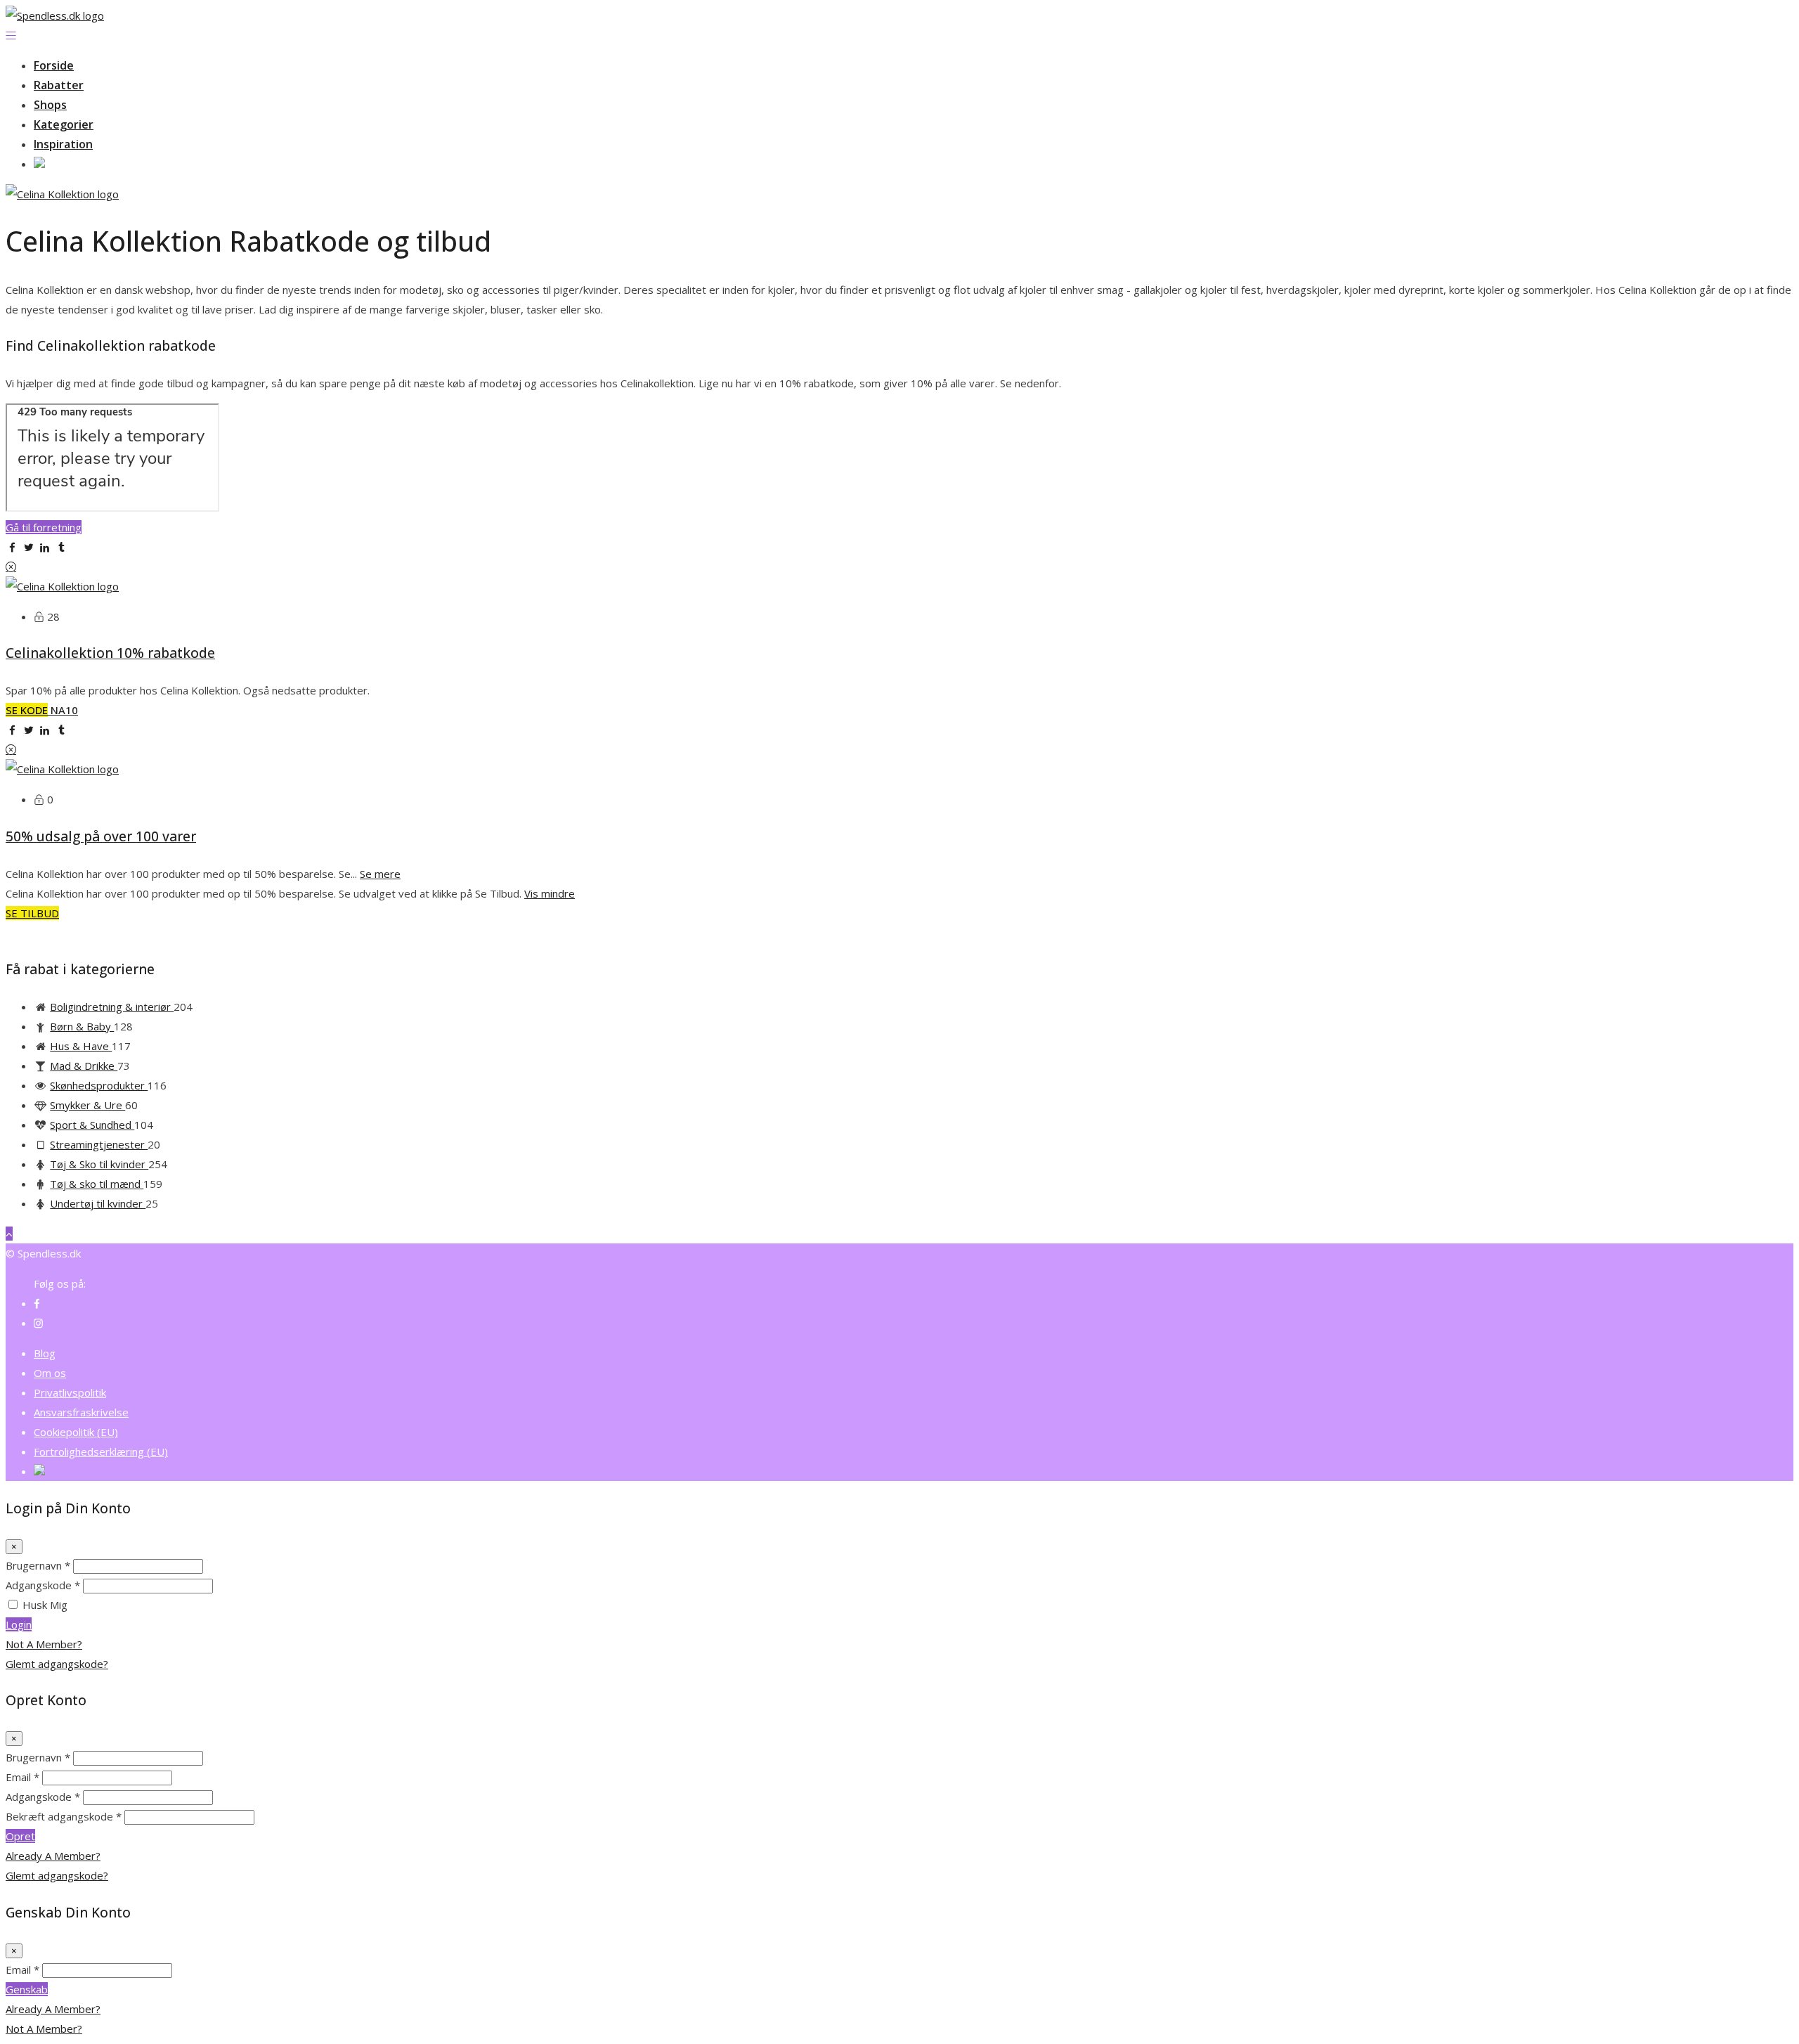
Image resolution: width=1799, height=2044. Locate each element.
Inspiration (63, 144)
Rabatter (59, 85)
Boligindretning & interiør (112, 1007)
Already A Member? (53, 1856)
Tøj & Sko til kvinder (99, 1164)
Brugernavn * (38, 1565)
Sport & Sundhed (92, 1125)
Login (19, 1624)
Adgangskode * (43, 1585)
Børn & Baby (82, 1026)
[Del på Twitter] (28, 547)
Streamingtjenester (99, 1144)
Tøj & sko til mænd (97, 1184)
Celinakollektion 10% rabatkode (110, 653)
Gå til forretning (44, 527)
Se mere (380, 874)
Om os (50, 1373)
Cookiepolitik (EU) (76, 1432)
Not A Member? (44, 1644)
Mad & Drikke (84, 1066)
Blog (45, 1353)
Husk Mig (45, 1605)
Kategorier (64, 124)
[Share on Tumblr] (61, 547)
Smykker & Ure (87, 1105)
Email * (22, 1777)
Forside (54, 65)
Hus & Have (81, 1046)
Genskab (27, 1989)
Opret (20, 1836)
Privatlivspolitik (70, 1392)
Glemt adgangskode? (57, 1664)
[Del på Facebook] (12, 547)
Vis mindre (550, 893)
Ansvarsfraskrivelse (81, 1412)
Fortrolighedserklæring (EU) (101, 1451)
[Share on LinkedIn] (45, 547)
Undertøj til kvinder (98, 1203)
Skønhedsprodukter (99, 1085)
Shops (50, 105)
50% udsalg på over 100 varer (101, 836)
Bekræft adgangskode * (64, 1816)
